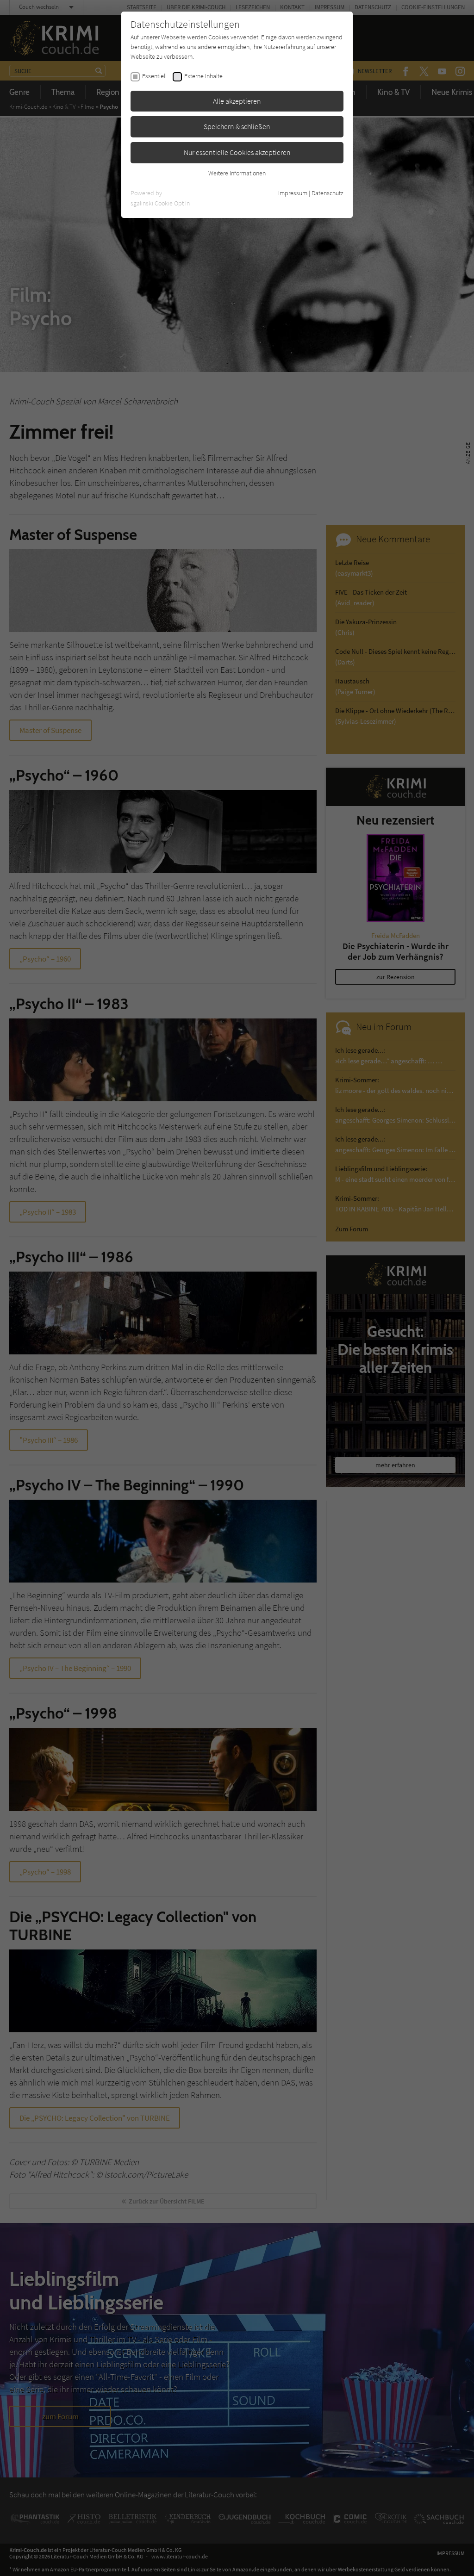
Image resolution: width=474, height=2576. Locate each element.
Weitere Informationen (237, 173)
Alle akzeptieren (237, 101)
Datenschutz (327, 193)
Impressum (293, 193)
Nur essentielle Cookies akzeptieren (237, 152)
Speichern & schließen (237, 126)
